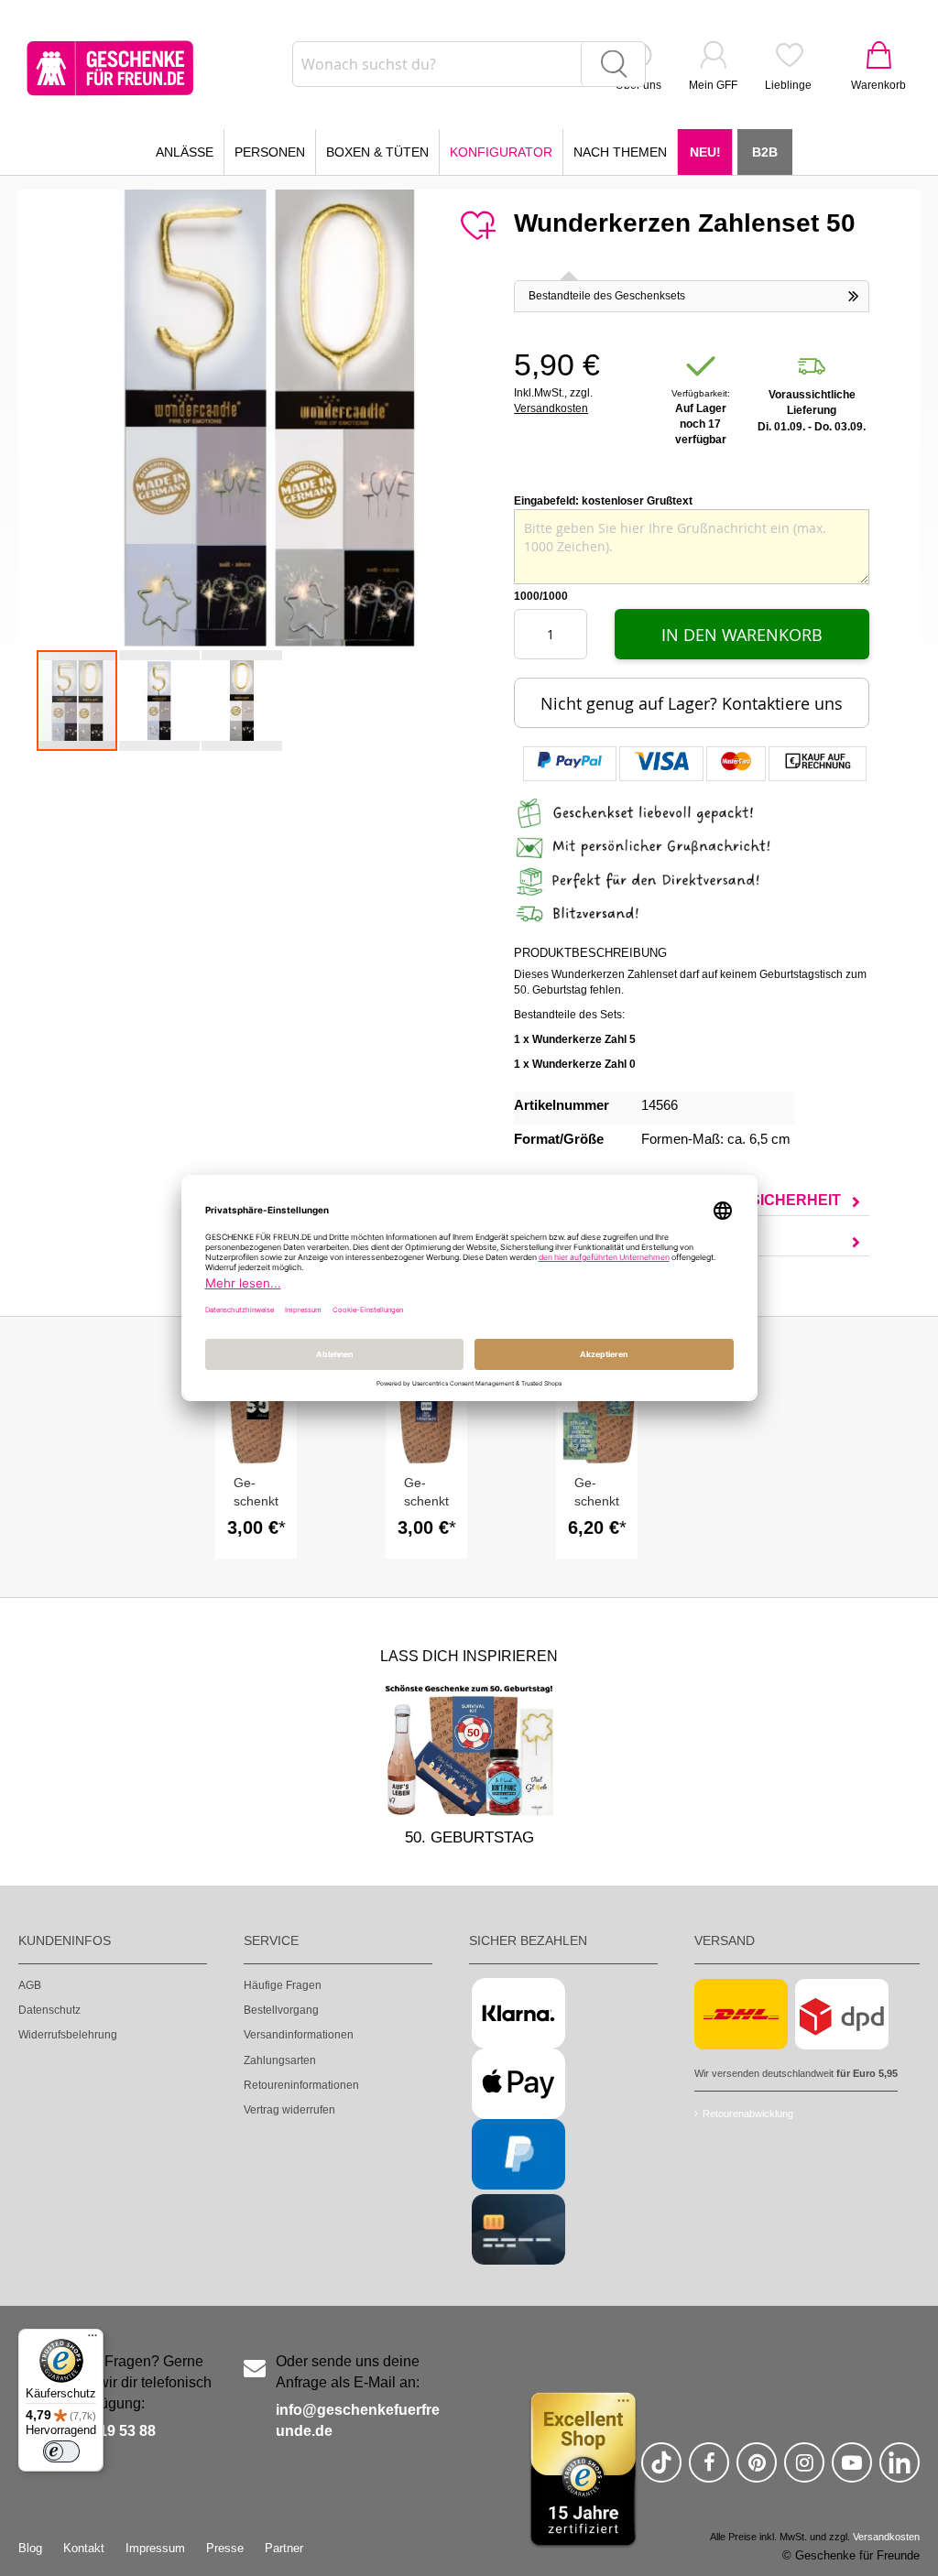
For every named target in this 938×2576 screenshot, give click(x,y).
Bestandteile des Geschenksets (607, 296)
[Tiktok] (661, 2470)
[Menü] (93, 2340)
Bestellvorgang (281, 2010)
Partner (284, 2548)
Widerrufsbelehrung (68, 2035)
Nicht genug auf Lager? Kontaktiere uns (692, 703)
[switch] (61, 2451)
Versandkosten (551, 408)
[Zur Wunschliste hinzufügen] (477, 226)
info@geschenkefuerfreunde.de (358, 2420)
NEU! (705, 152)
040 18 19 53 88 (103, 2431)
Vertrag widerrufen (289, 2110)
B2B (765, 152)
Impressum (155, 2548)
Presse (225, 2548)
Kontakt (84, 2548)
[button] (160, 701)
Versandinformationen (299, 2035)
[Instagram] (804, 2470)
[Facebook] (709, 2470)
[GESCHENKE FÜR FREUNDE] (110, 68)
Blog (30, 2548)
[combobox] (469, 64)
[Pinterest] (757, 2470)
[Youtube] (852, 2470)
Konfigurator (501, 152)
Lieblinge (788, 85)
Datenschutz (49, 2010)
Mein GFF (713, 85)
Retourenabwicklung (748, 2114)
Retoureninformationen (301, 2085)
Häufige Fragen (283, 1985)
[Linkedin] (900, 2470)
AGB (30, 1985)
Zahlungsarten (280, 2060)
